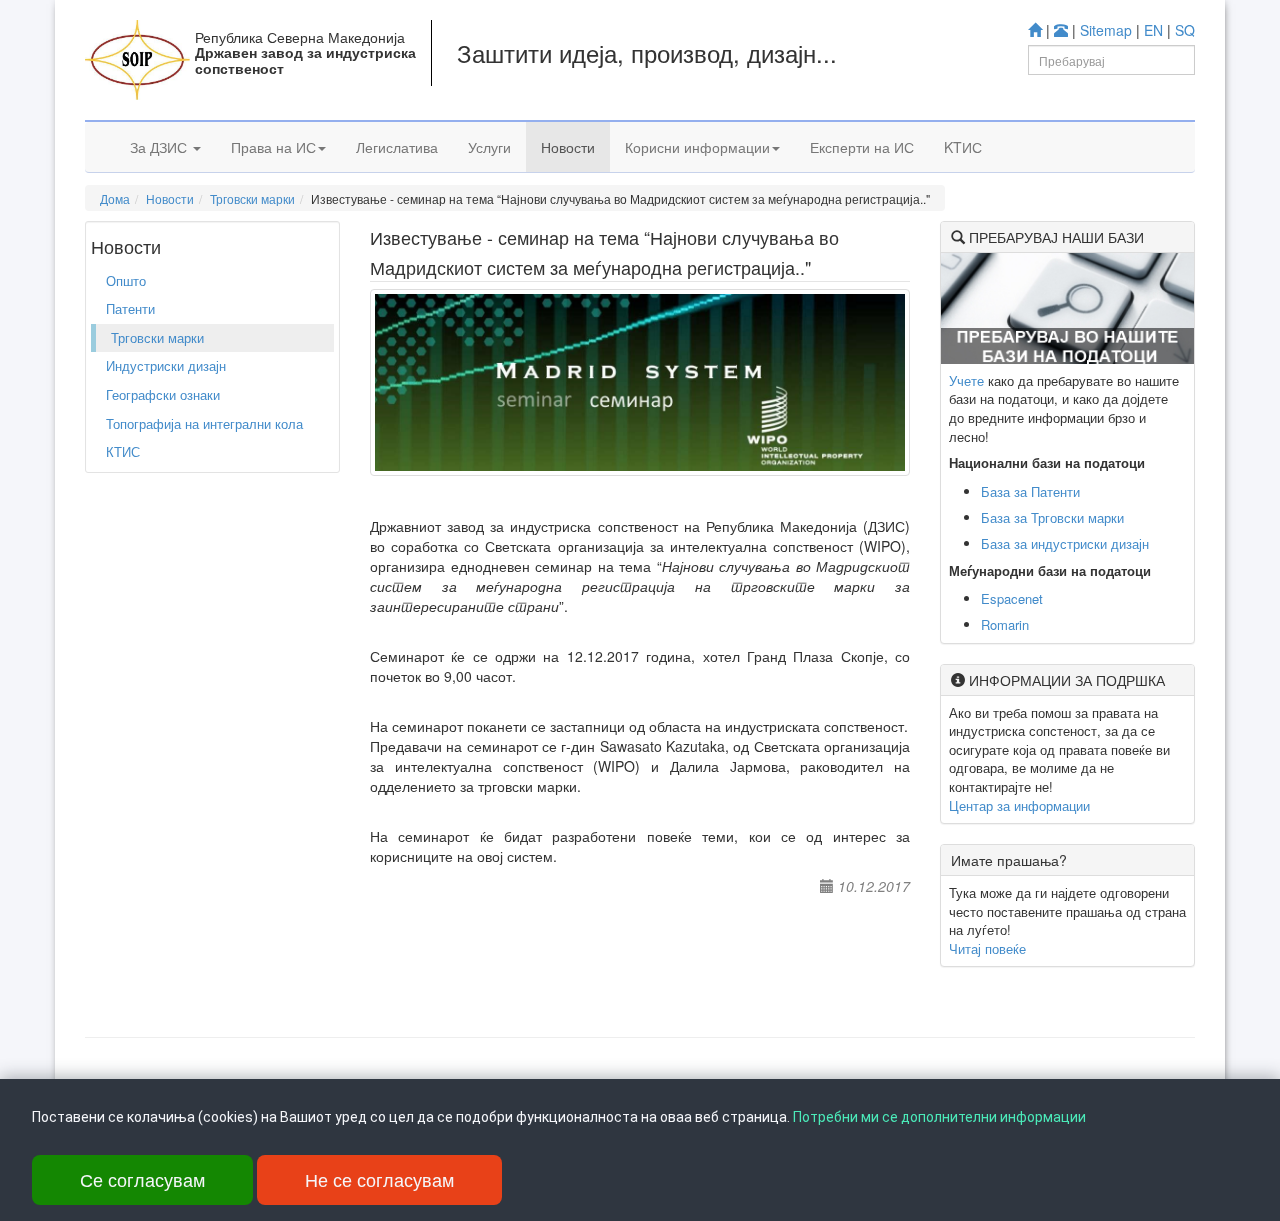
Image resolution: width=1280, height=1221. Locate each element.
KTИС (963, 147)
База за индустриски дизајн (1065, 543)
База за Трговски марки (1052, 517)
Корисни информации (697, 147)
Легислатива (397, 147)
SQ (1185, 30)
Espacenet (1012, 598)
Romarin (1005, 624)
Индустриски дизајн (166, 365)
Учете (966, 380)
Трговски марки (252, 198)
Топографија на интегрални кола (204, 423)
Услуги (489, 147)
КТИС (123, 451)
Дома (115, 198)
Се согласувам (142, 1179)
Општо (126, 280)
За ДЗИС (160, 147)
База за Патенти (1030, 491)
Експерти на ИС (862, 147)
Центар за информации (1019, 805)
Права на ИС (273, 147)
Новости (568, 147)
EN (1153, 30)
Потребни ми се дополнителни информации (939, 1117)
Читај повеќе (987, 948)
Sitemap (1106, 30)
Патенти (130, 308)
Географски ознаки (163, 394)
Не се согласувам (379, 1179)
